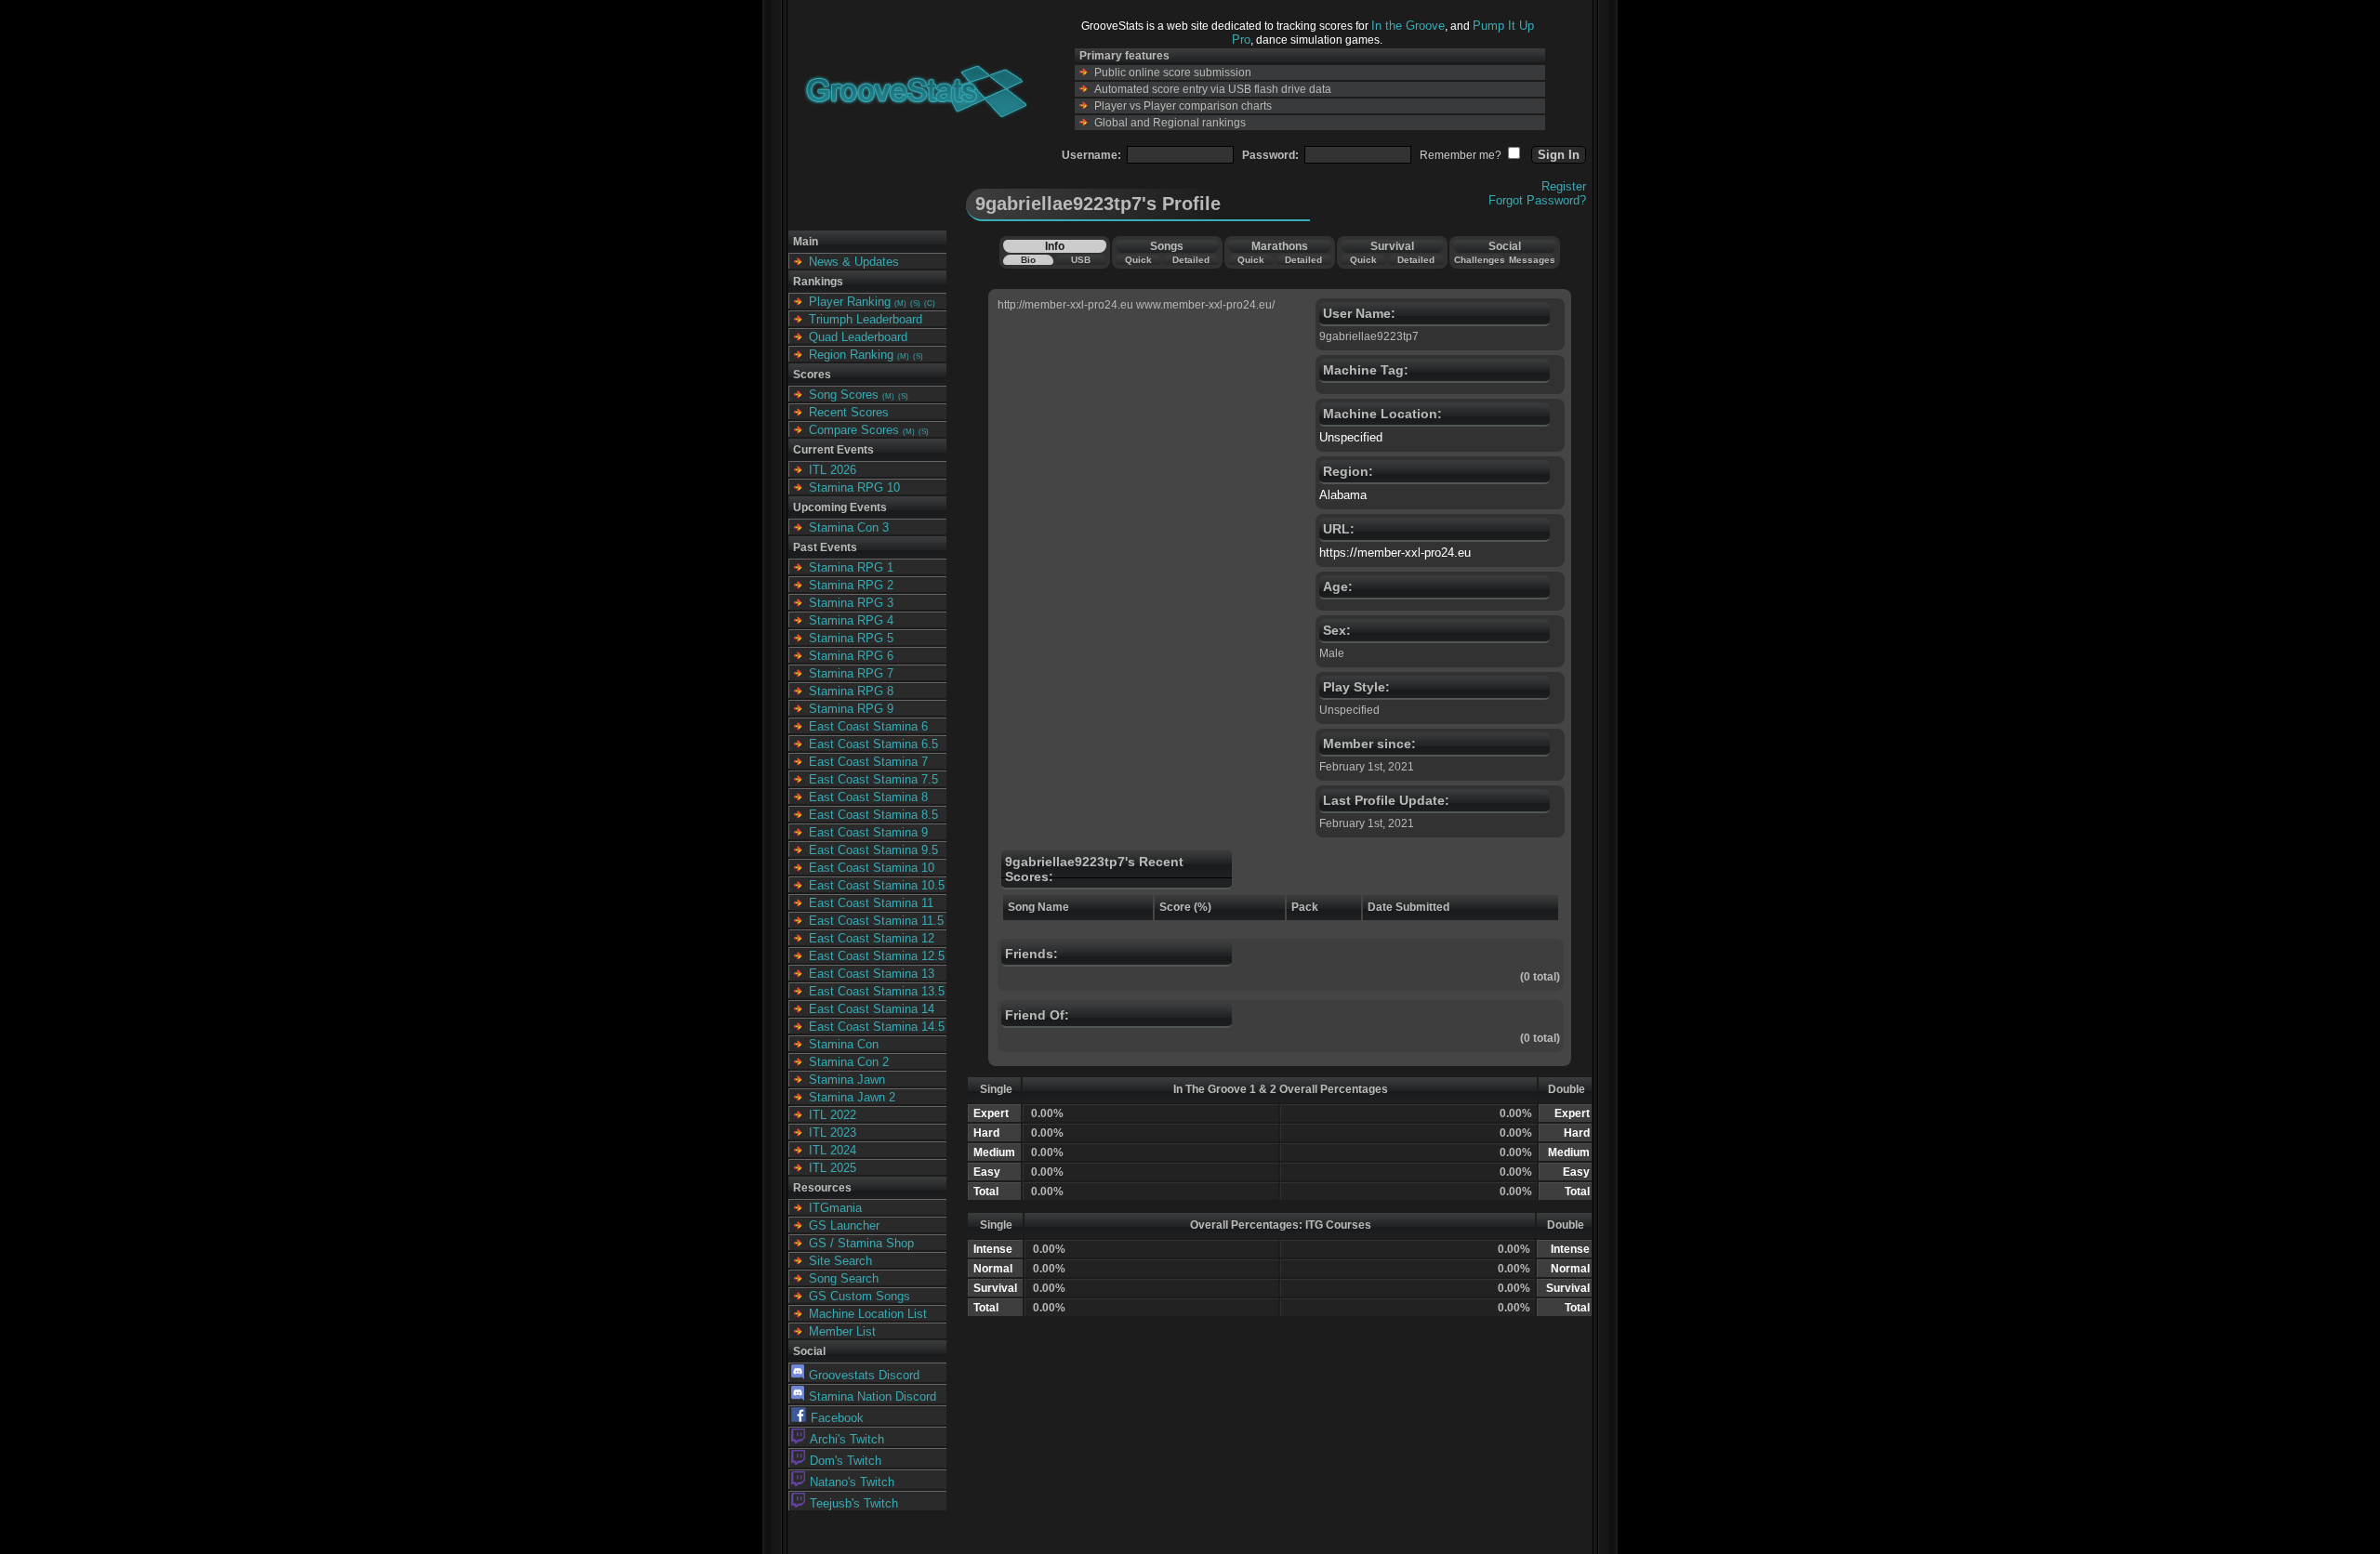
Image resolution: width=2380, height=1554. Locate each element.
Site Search (840, 1261)
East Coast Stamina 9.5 (873, 850)
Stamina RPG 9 (851, 709)
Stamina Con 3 (849, 527)
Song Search (844, 1278)
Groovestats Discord (864, 1375)
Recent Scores (849, 412)
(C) (930, 303)
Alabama (1343, 495)
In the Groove (1408, 26)
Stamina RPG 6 (851, 656)
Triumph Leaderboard (866, 319)
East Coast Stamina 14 (872, 1009)
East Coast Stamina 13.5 (877, 991)
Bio (1028, 260)
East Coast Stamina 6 (868, 726)
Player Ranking (850, 302)
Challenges (1480, 260)
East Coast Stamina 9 (868, 832)
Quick (1138, 260)
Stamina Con (844, 1044)
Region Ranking (851, 355)
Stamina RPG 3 (851, 603)
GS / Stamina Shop (861, 1243)
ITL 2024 (833, 1150)
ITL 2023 (833, 1133)
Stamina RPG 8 (851, 691)
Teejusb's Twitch (854, 1503)
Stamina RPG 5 (851, 638)
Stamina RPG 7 (851, 673)
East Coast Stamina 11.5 (876, 921)
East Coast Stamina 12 (872, 938)
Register (1564, 186)
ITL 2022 (833, 1115)
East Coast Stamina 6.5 (873, 744)
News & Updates (854, 262)
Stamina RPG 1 (851, 567)
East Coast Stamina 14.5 (877, 1027)
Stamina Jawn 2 (852, 1097)
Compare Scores (854, 430)
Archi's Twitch (847, 1439)
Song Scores (844, 395)
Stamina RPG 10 (854, 487)
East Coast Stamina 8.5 (873, 815)
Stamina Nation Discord (873, 1396)
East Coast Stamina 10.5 (877, 885)
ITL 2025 (833, 1168)
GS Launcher (844, 1225)
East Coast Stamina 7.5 (873, 779)
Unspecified (1351, 437)
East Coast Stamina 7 (868, 762)
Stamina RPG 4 (851, 620)
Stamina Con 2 (849, 1062)
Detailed (1191, 260)
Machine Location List (868, 1314)
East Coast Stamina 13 (872, 974)
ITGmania (835, 1208)
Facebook (837, 1418)
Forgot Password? (1537, 200)
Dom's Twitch (846, 1461)
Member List (842, 1331)
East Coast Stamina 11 (871, 903)
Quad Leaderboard (858, 337)
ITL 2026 (833, 470)
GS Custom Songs (859, 1296)
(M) (900, 303)
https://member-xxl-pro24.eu (1395, 553)
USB (1081, 260)
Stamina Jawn (847, 1080)
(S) (915, 303)
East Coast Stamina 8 (868, 797)
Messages (1532, 260)
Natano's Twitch (852, 1482)
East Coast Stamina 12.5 (877, 956)
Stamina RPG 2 (851, 585)
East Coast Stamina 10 (872, 868)
